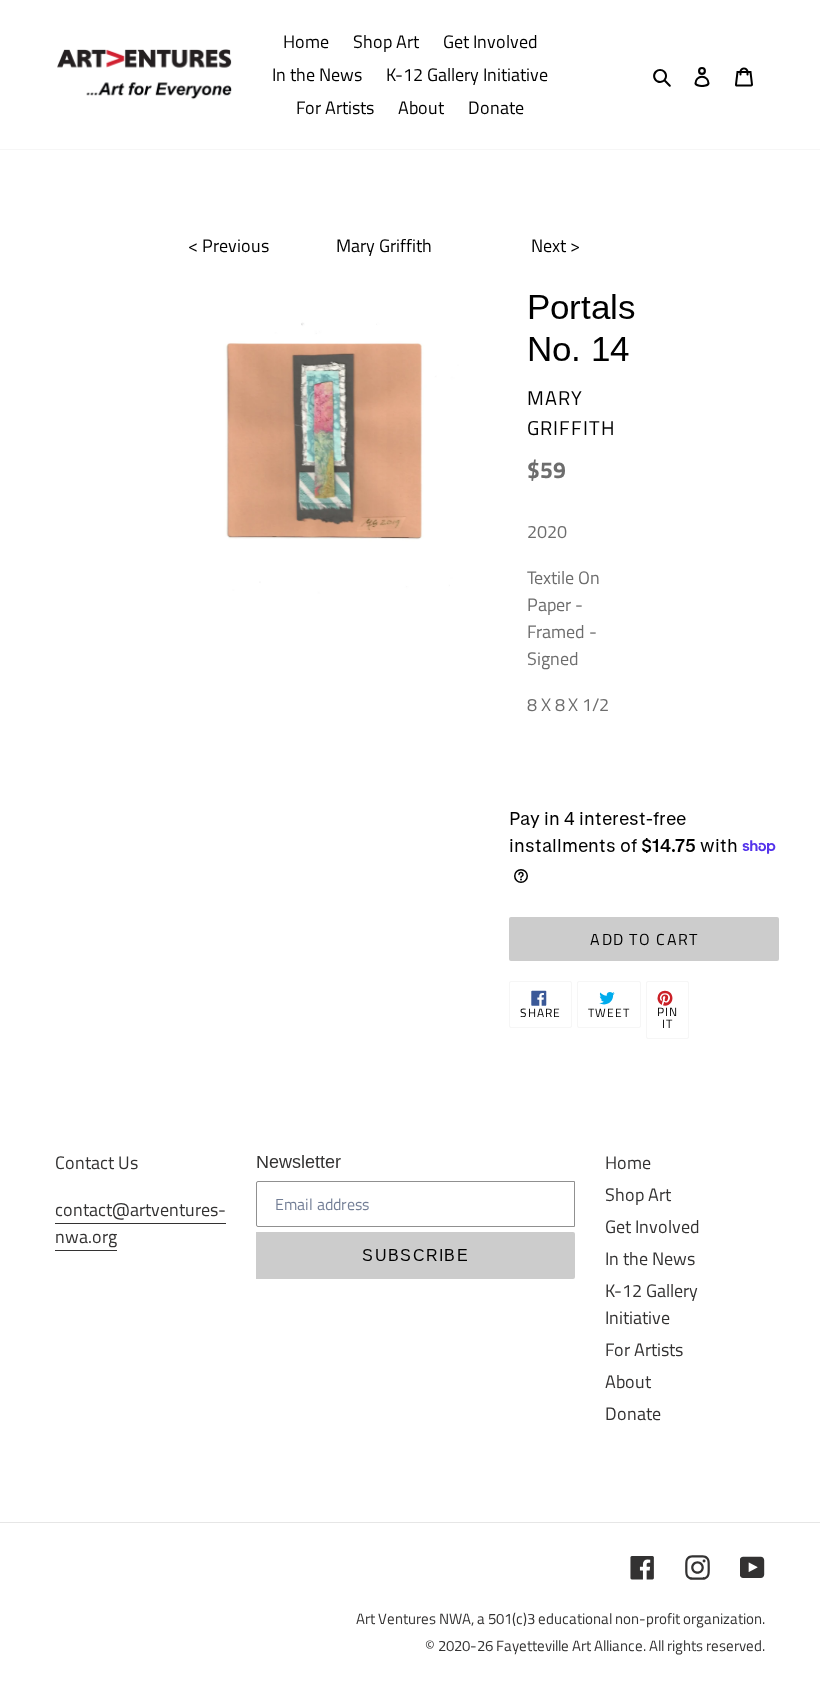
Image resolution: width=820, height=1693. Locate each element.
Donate (633, 1413)
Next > (555, 245)
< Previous (228, 245)
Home (628, 1162)
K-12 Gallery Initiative (651, 1304)
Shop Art (638, 1194)
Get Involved (652, 1226)
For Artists (644, 1349)
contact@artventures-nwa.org (140, 1223)
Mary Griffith (384, 245)
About (628, 1381)
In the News (650, 1258)
